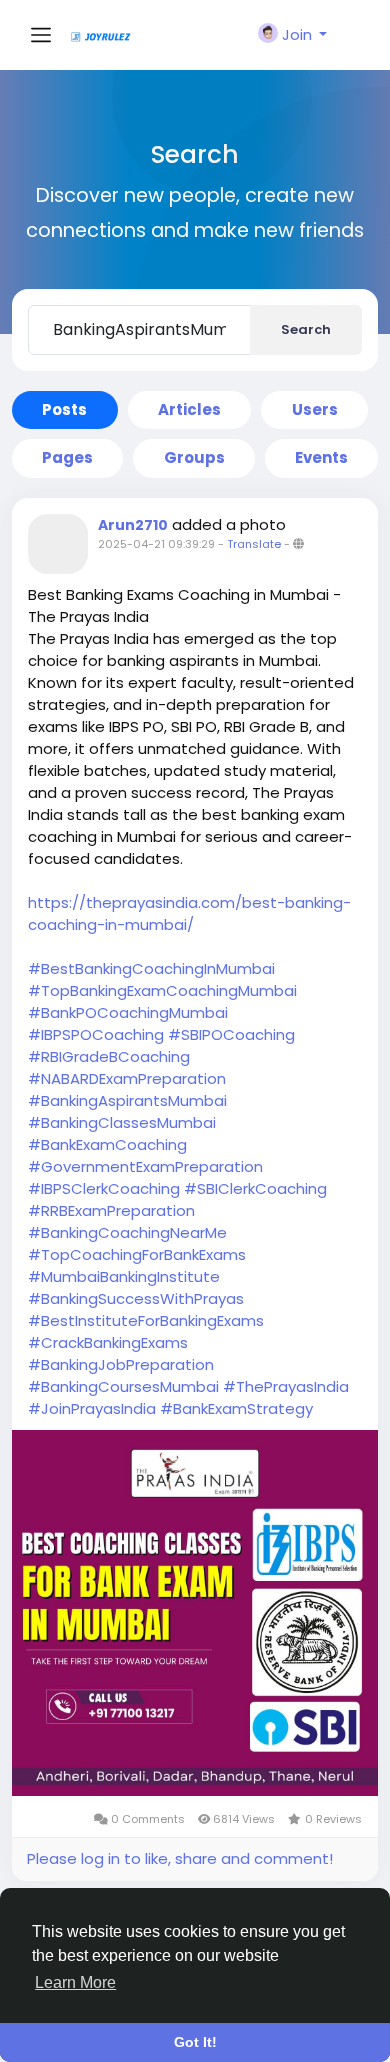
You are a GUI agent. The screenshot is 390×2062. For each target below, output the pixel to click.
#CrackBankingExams (108, 1342)
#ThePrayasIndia (286, 1386)
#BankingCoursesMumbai (123, 1386)
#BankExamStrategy (236, 1408)
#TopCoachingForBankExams (137, 1254)
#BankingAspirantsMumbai (127, 1100)
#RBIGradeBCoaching (109, 1056)
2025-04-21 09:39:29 (156, 544)
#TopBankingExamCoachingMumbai (162, 990)
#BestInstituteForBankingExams (146, 1320)
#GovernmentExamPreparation (145, 1166)
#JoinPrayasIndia (92, 1408)
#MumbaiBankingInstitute (124, 1276)
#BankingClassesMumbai (122, 1122)
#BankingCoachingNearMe (127, 1232)
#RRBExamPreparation (111, 1210)
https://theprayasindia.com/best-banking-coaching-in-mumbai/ (189, 913)
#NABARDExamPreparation (127, 1078)
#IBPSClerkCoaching (104, 1188)
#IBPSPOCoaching (96, 1034)
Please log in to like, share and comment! (180, 1858)
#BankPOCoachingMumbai (128, 1012)
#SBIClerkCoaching (255, 1188)
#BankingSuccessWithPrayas (136, 1298)
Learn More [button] (75, 1982)
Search (306, 329)
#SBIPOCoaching (231, 1034)
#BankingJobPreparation (121, 1364)
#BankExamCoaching (107, 1144)
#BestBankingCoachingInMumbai (151, 968)
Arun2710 (133, 525)
